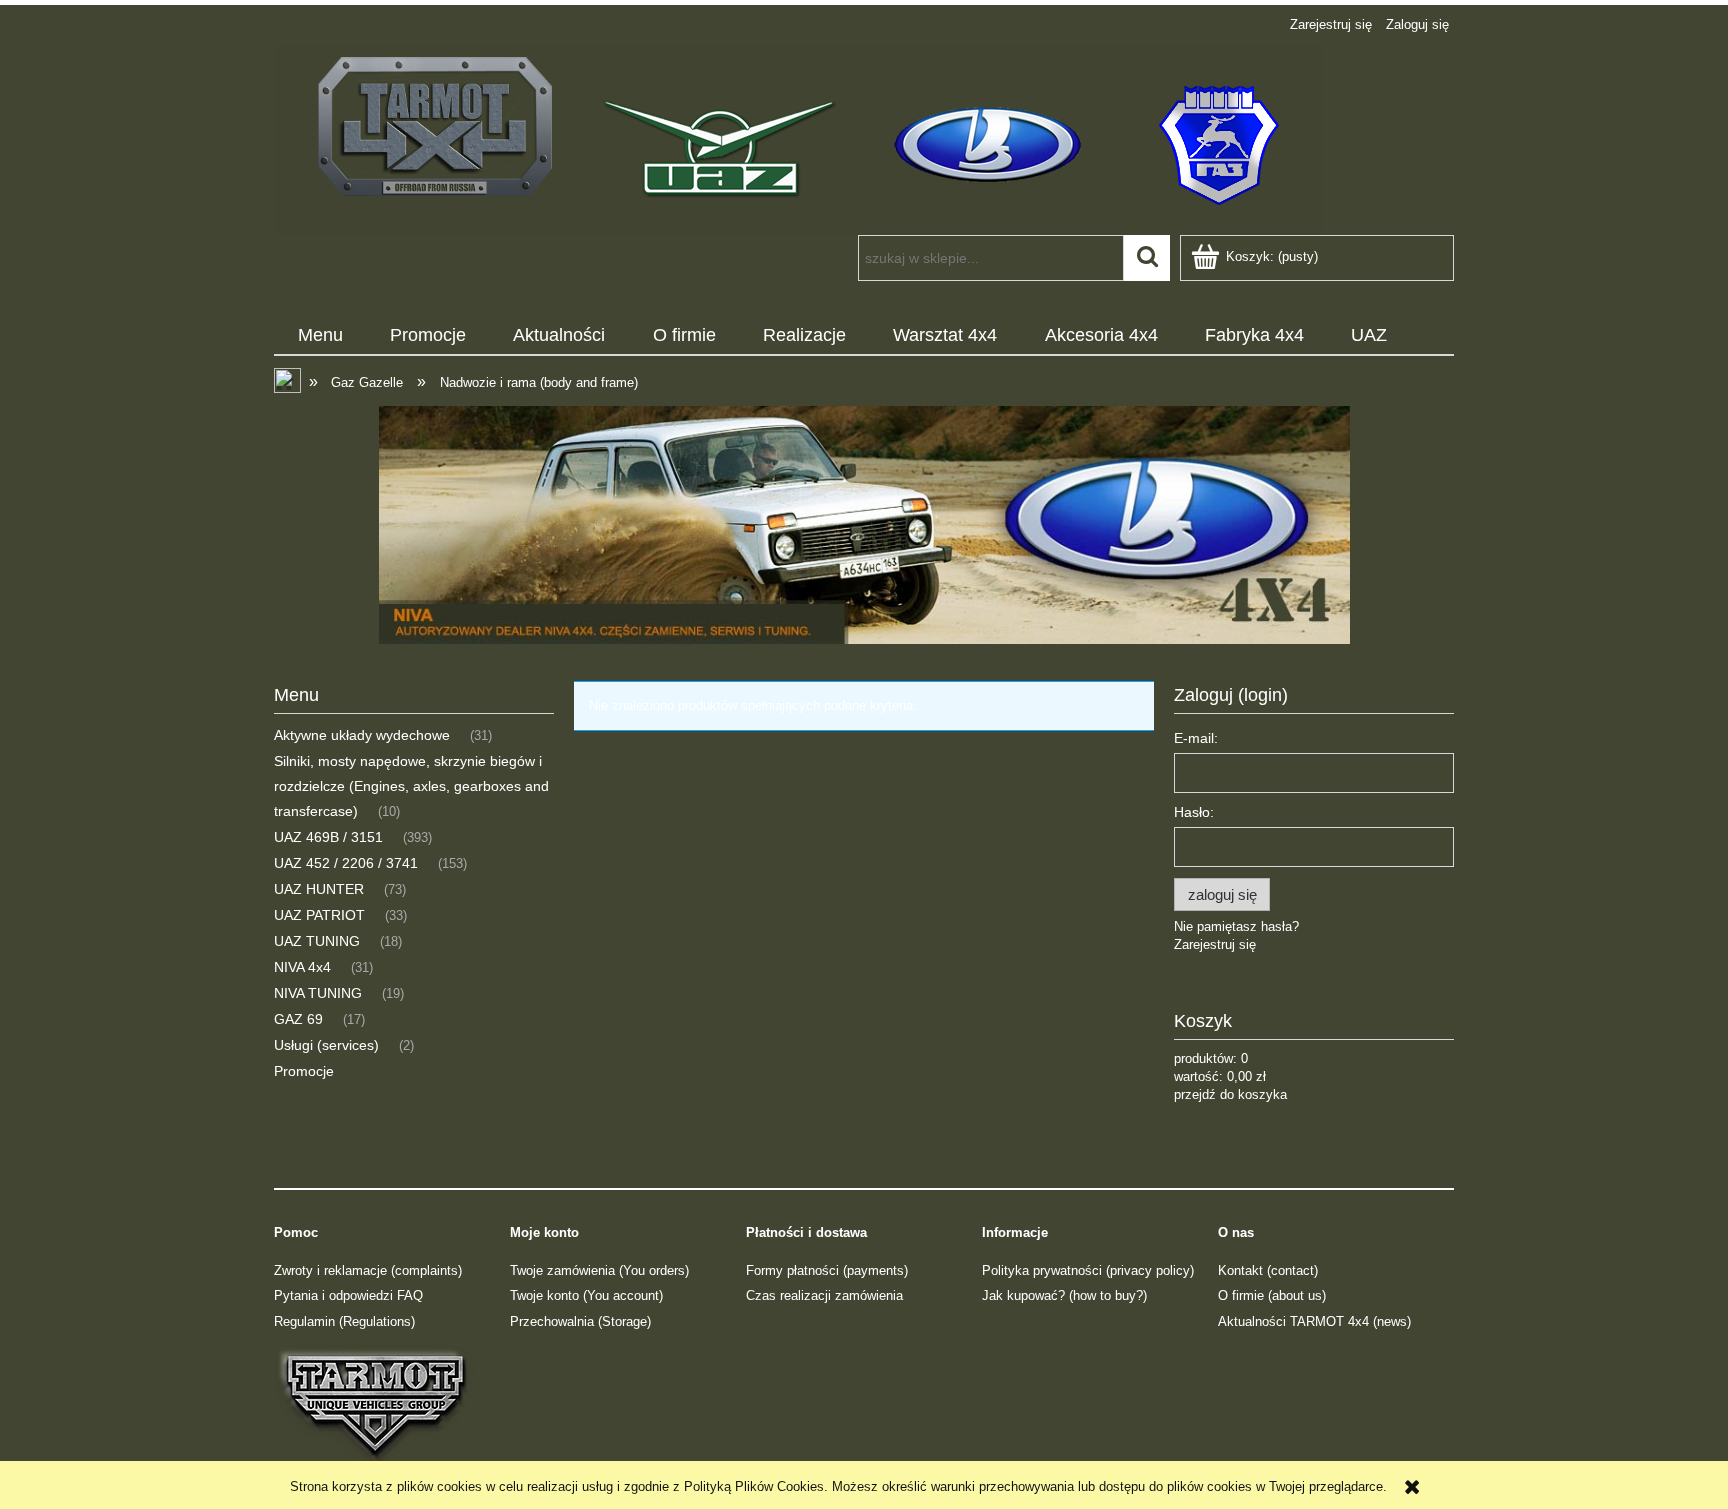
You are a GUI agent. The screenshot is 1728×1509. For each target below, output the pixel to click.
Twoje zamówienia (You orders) (599, 1270)
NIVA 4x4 (302, 967)
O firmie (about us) (1272, 1295)
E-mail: (1196, 738)
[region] (864, 525)
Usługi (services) (326, 1045)
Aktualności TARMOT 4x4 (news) (1314, 1321)
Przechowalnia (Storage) (580, 1321)
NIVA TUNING (318, 993)
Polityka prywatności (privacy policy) (1088, 1270)
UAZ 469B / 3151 (328, 837)
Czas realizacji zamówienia (824, 1295)
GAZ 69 (298, 1019)
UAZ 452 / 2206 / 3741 (346, 863)
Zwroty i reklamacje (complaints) (368, 1270)
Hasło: (1194, 812)
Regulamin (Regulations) (344, 1321)
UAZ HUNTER (319, 889)
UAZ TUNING (317, 941)
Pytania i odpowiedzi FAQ (348, 1295)
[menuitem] (320, 336)
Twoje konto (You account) (586, 1295)
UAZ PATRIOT (319, 915)
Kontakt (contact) (1268, 1270)
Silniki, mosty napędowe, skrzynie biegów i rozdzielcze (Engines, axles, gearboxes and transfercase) (411, 786)
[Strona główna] (798, 138)
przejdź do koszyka (1230, 1094)
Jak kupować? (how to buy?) (1064, 1295)
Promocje (304, 1071)
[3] (864, 525)
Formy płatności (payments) (827, 1270)
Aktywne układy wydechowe (362, 735)
